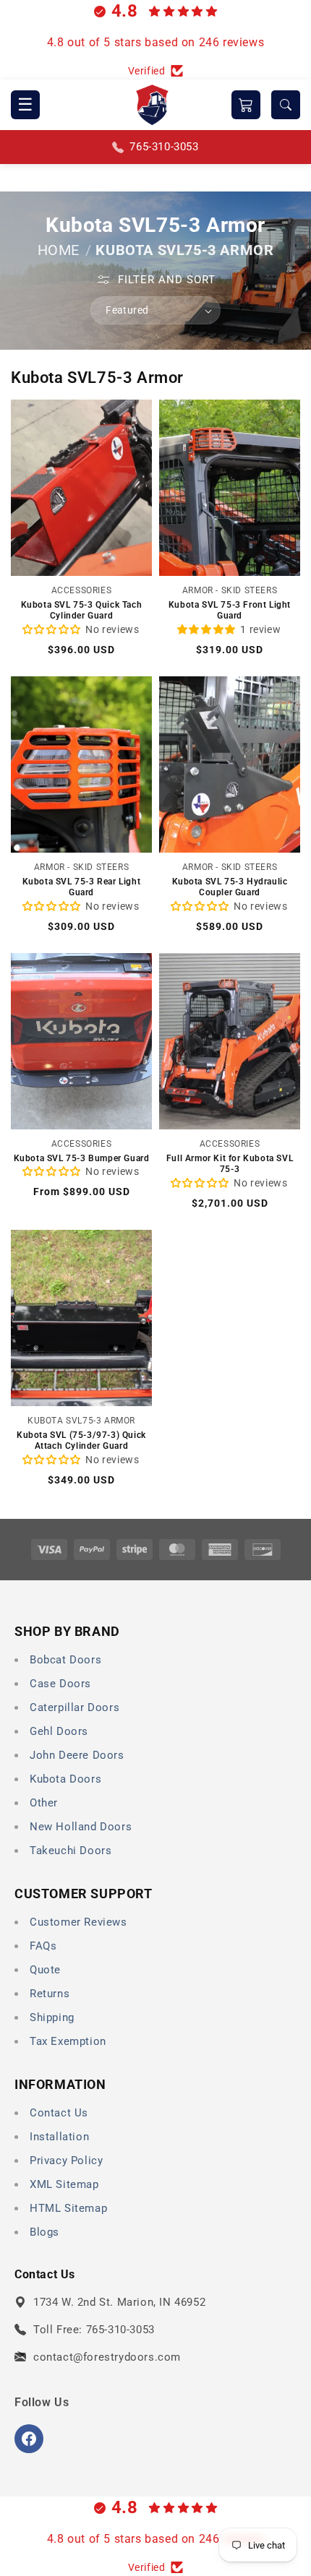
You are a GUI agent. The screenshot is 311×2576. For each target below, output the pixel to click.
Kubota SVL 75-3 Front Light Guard (230, 611)
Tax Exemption (68, 2041)
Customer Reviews (78, 1922)
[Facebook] (29, 2439)
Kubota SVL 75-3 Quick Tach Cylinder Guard (82, 611)
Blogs (44, 2232)
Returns (50, 1994)
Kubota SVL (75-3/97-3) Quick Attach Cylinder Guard (81, 1441)
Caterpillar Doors (74, 1707)
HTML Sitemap (68, 2208)
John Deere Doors (77, 1755)
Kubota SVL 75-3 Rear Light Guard (82, 887)
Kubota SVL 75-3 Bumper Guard (82, 1158)
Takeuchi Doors (71, 1851)
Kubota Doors (65, 1779)
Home (59, 250)
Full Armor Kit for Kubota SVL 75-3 (230, 1164)
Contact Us (59, 2113)
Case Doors (60, 1684)
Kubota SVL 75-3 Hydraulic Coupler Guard (230, 887)
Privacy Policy (66, 2161)
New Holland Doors (81, 1827)
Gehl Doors (59, 1731)
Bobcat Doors (65, 1660)
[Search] (286, 105)
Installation (59, 2137)
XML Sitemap (64, 2184)
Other (44, 1803)
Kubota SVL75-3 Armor (184, 250)
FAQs (43, 1946)
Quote (45, 1970)
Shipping (52, 2017)
